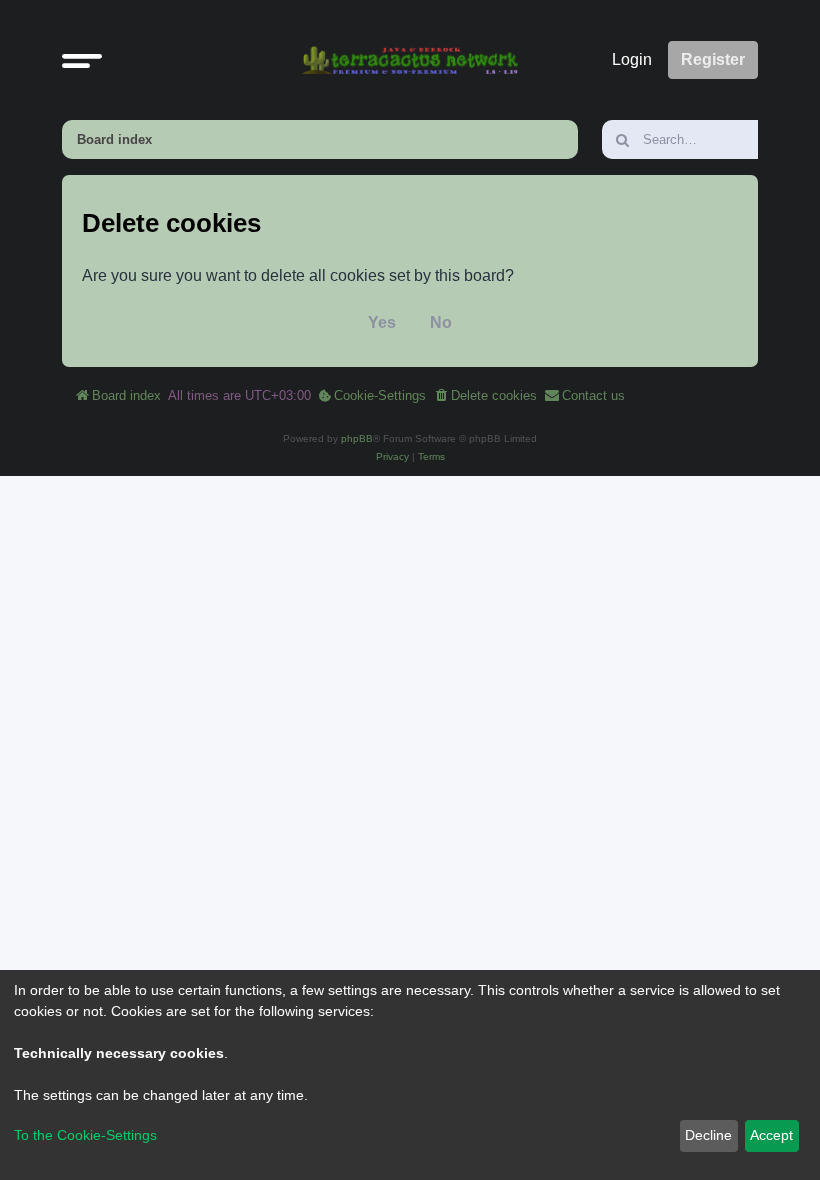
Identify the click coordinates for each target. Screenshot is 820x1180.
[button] (82, 60)
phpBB (357, 438)
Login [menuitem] (632, 59)
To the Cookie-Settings (85, 1135)
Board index (114, 139)
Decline (708, 1135)
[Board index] (410, 60)
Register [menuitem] (713, 59)
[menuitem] (372, 396)
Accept (771, 1135)
